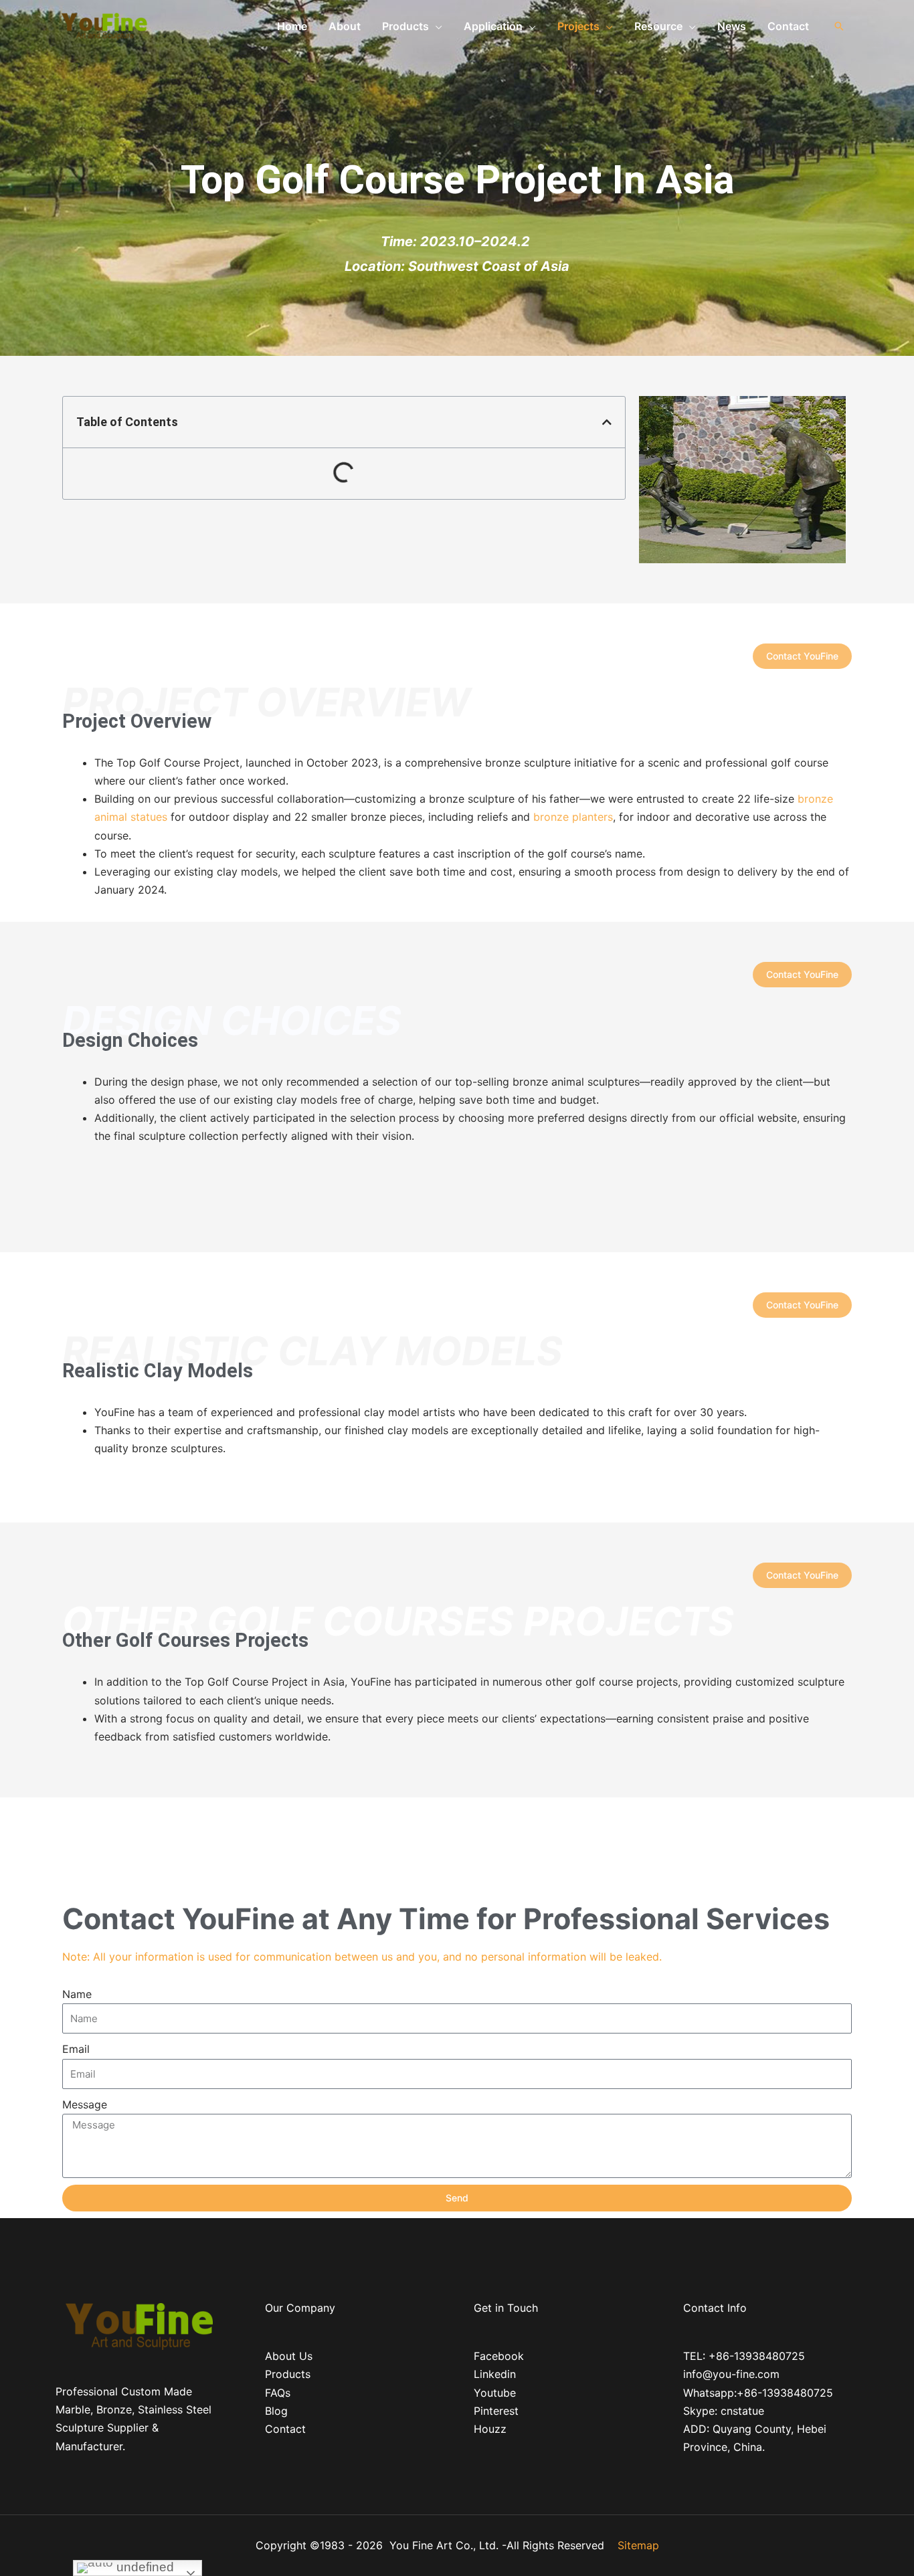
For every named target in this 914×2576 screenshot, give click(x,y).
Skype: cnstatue (724, 2411)
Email (76, 2049)
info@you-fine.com (731, 2374)
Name (77, 1994)
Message (85, 2104)
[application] (436, 26)
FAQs (278, 2393)
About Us (289, 2356)
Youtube (495, 2393)
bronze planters (573, 817)
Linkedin (495, 2374)
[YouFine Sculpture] (102, 25)
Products (288, 2374)
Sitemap (638, 2545)
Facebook (499, 2356)
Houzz (490, 2429)
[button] (607, 422)
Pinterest (496, 2411)
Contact (285, 2429)
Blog (276, 2411)
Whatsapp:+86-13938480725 (758, 2393)
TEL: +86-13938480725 (744, 2356)
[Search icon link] (839, 26)
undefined (144, 2567)
